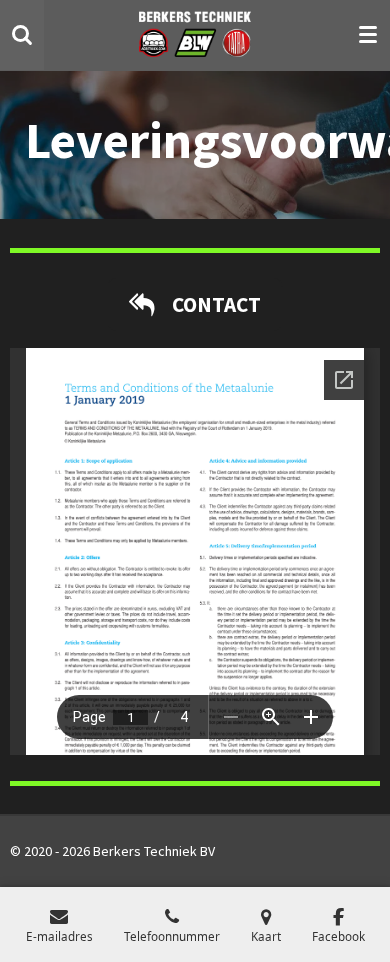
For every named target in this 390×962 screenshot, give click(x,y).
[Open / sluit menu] (368, 35)
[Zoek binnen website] (22, 35)
